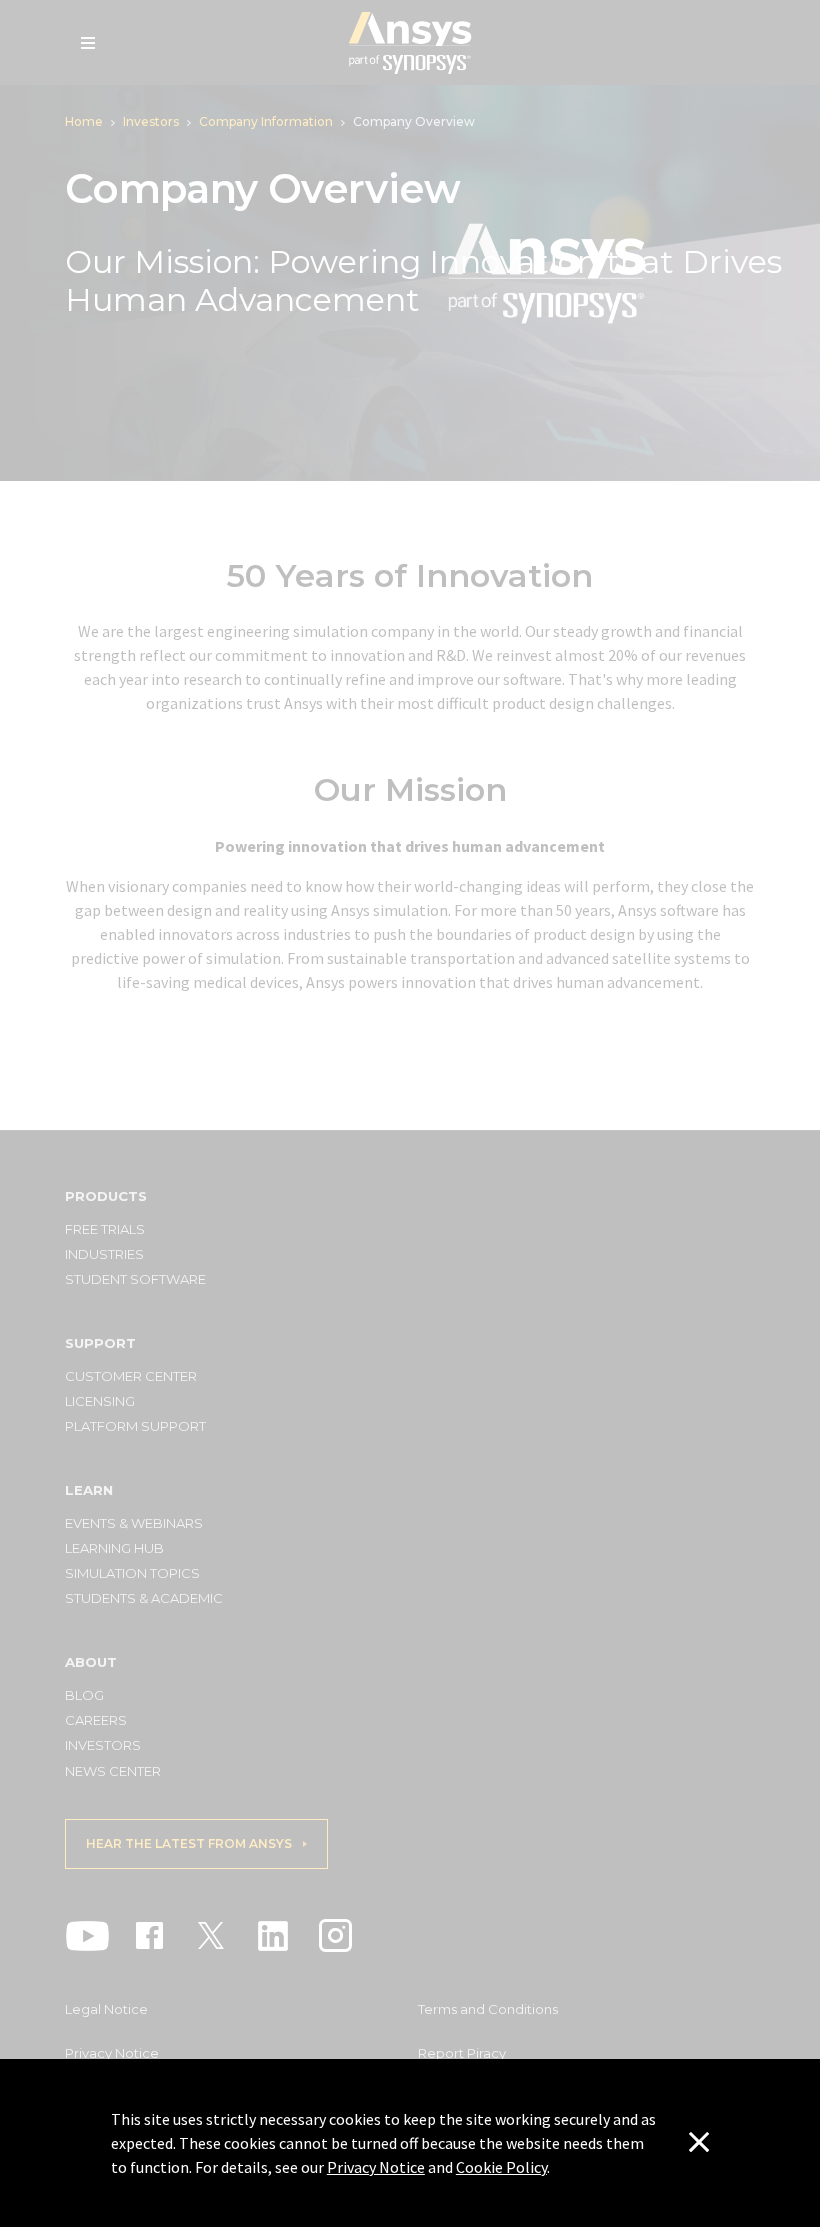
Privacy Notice (376, 2167)
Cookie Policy (501, 2167)
